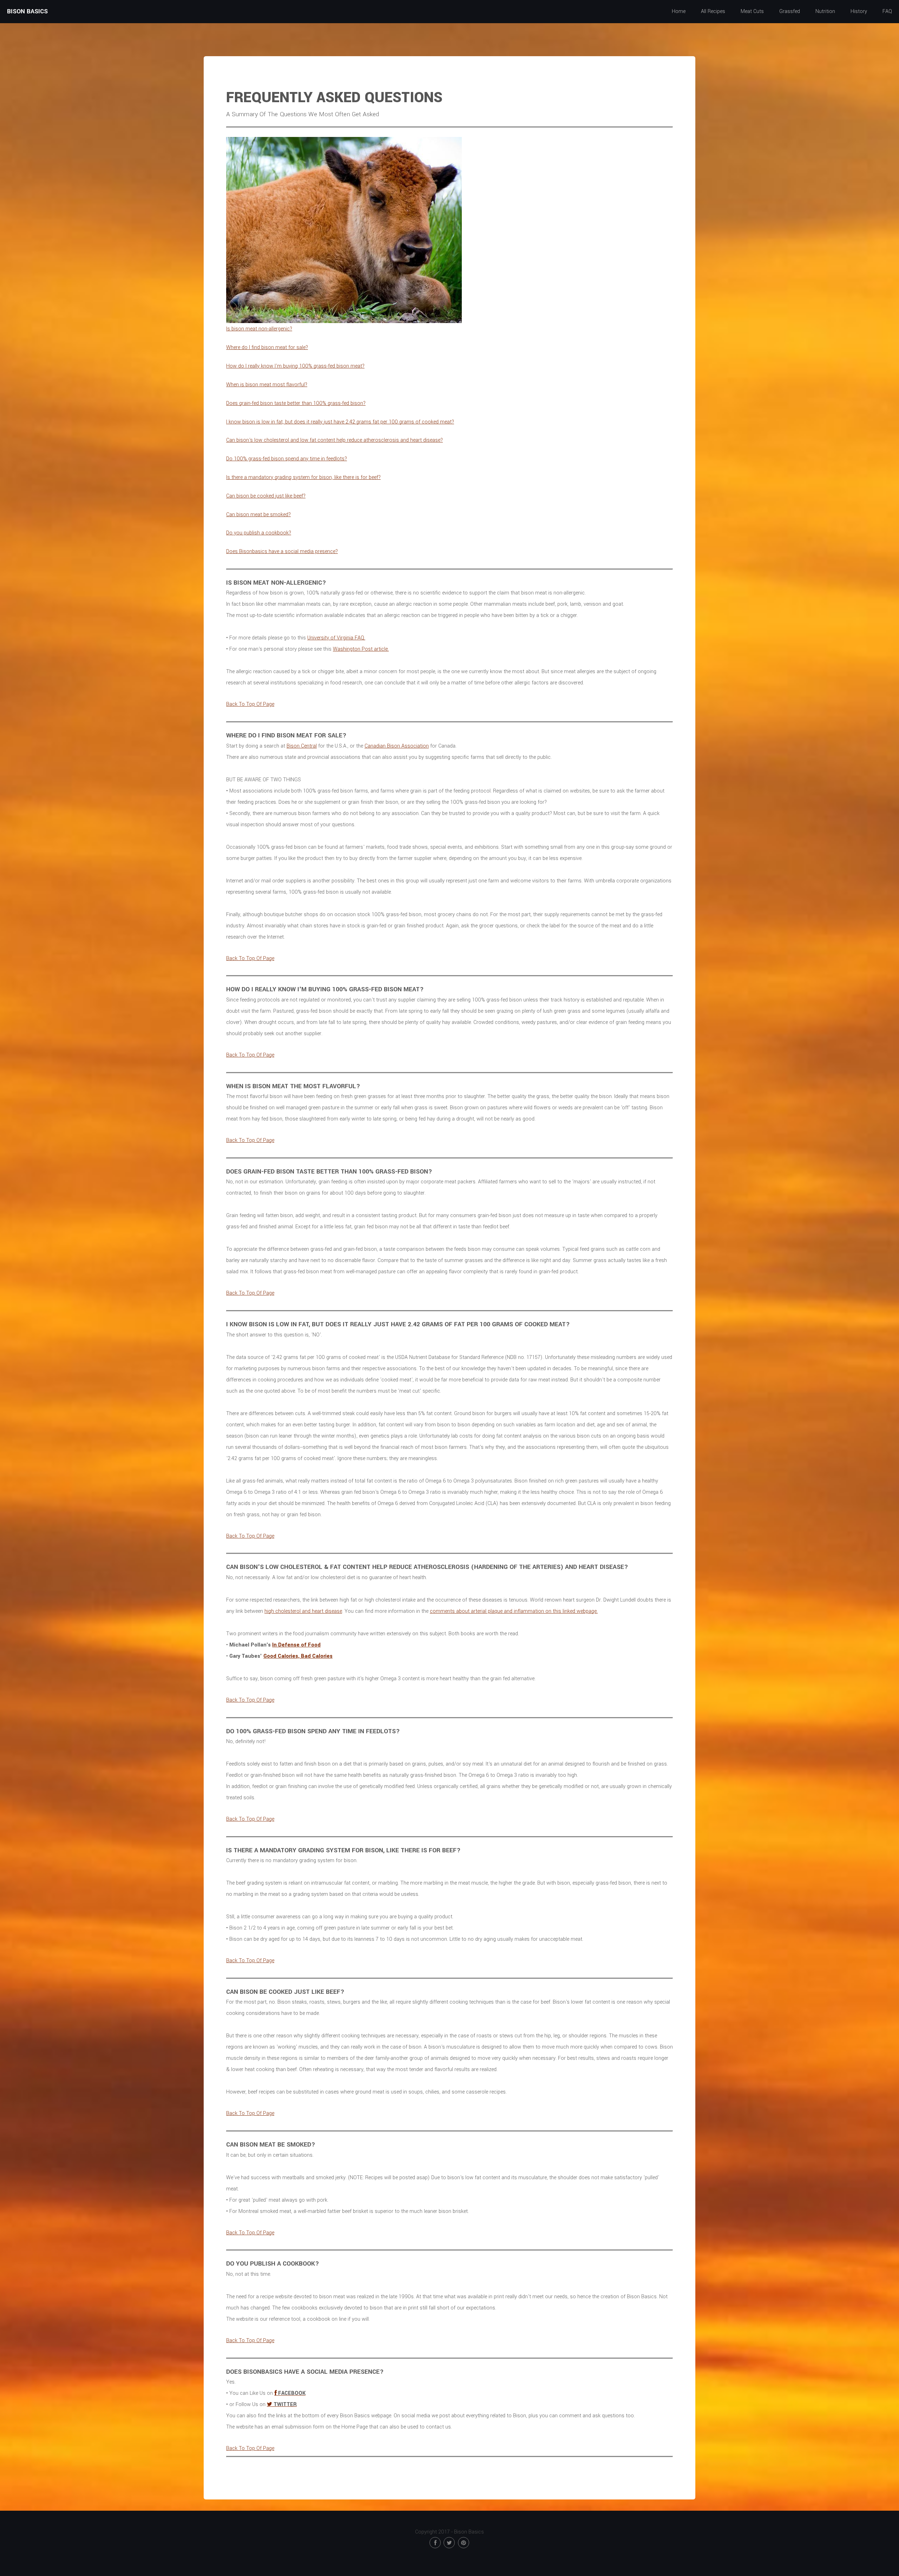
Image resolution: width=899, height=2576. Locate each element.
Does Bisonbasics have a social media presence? (282, 551)
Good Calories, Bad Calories (298, 1656)
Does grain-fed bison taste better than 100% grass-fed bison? (296, 403)
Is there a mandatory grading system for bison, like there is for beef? (303, 477)
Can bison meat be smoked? (258, 515)
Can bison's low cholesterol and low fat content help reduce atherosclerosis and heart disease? (334, 440)
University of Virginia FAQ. (336, 638)
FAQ (887, 11)
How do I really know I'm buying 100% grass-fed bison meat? (295, 366)
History (859, 11)
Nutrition (825, 11)
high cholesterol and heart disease (303, 1611)
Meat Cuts (752, 11)
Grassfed (790, 11)
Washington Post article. (361, 649)
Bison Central (302, 746)
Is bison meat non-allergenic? (259, 329)
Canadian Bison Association (397, 746)
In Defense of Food (296, 1645)
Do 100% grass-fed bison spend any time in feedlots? (287, 459)
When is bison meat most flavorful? (267, 385)
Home (679, 11)
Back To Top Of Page (250, 704)
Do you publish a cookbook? (259, 533)
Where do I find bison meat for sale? (267, 347)
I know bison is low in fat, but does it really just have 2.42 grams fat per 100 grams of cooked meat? (340, 422)
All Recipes (713, 11)
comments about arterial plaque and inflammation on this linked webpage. (514, 1611)
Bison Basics (27, 11)
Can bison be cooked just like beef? (266, 496)
